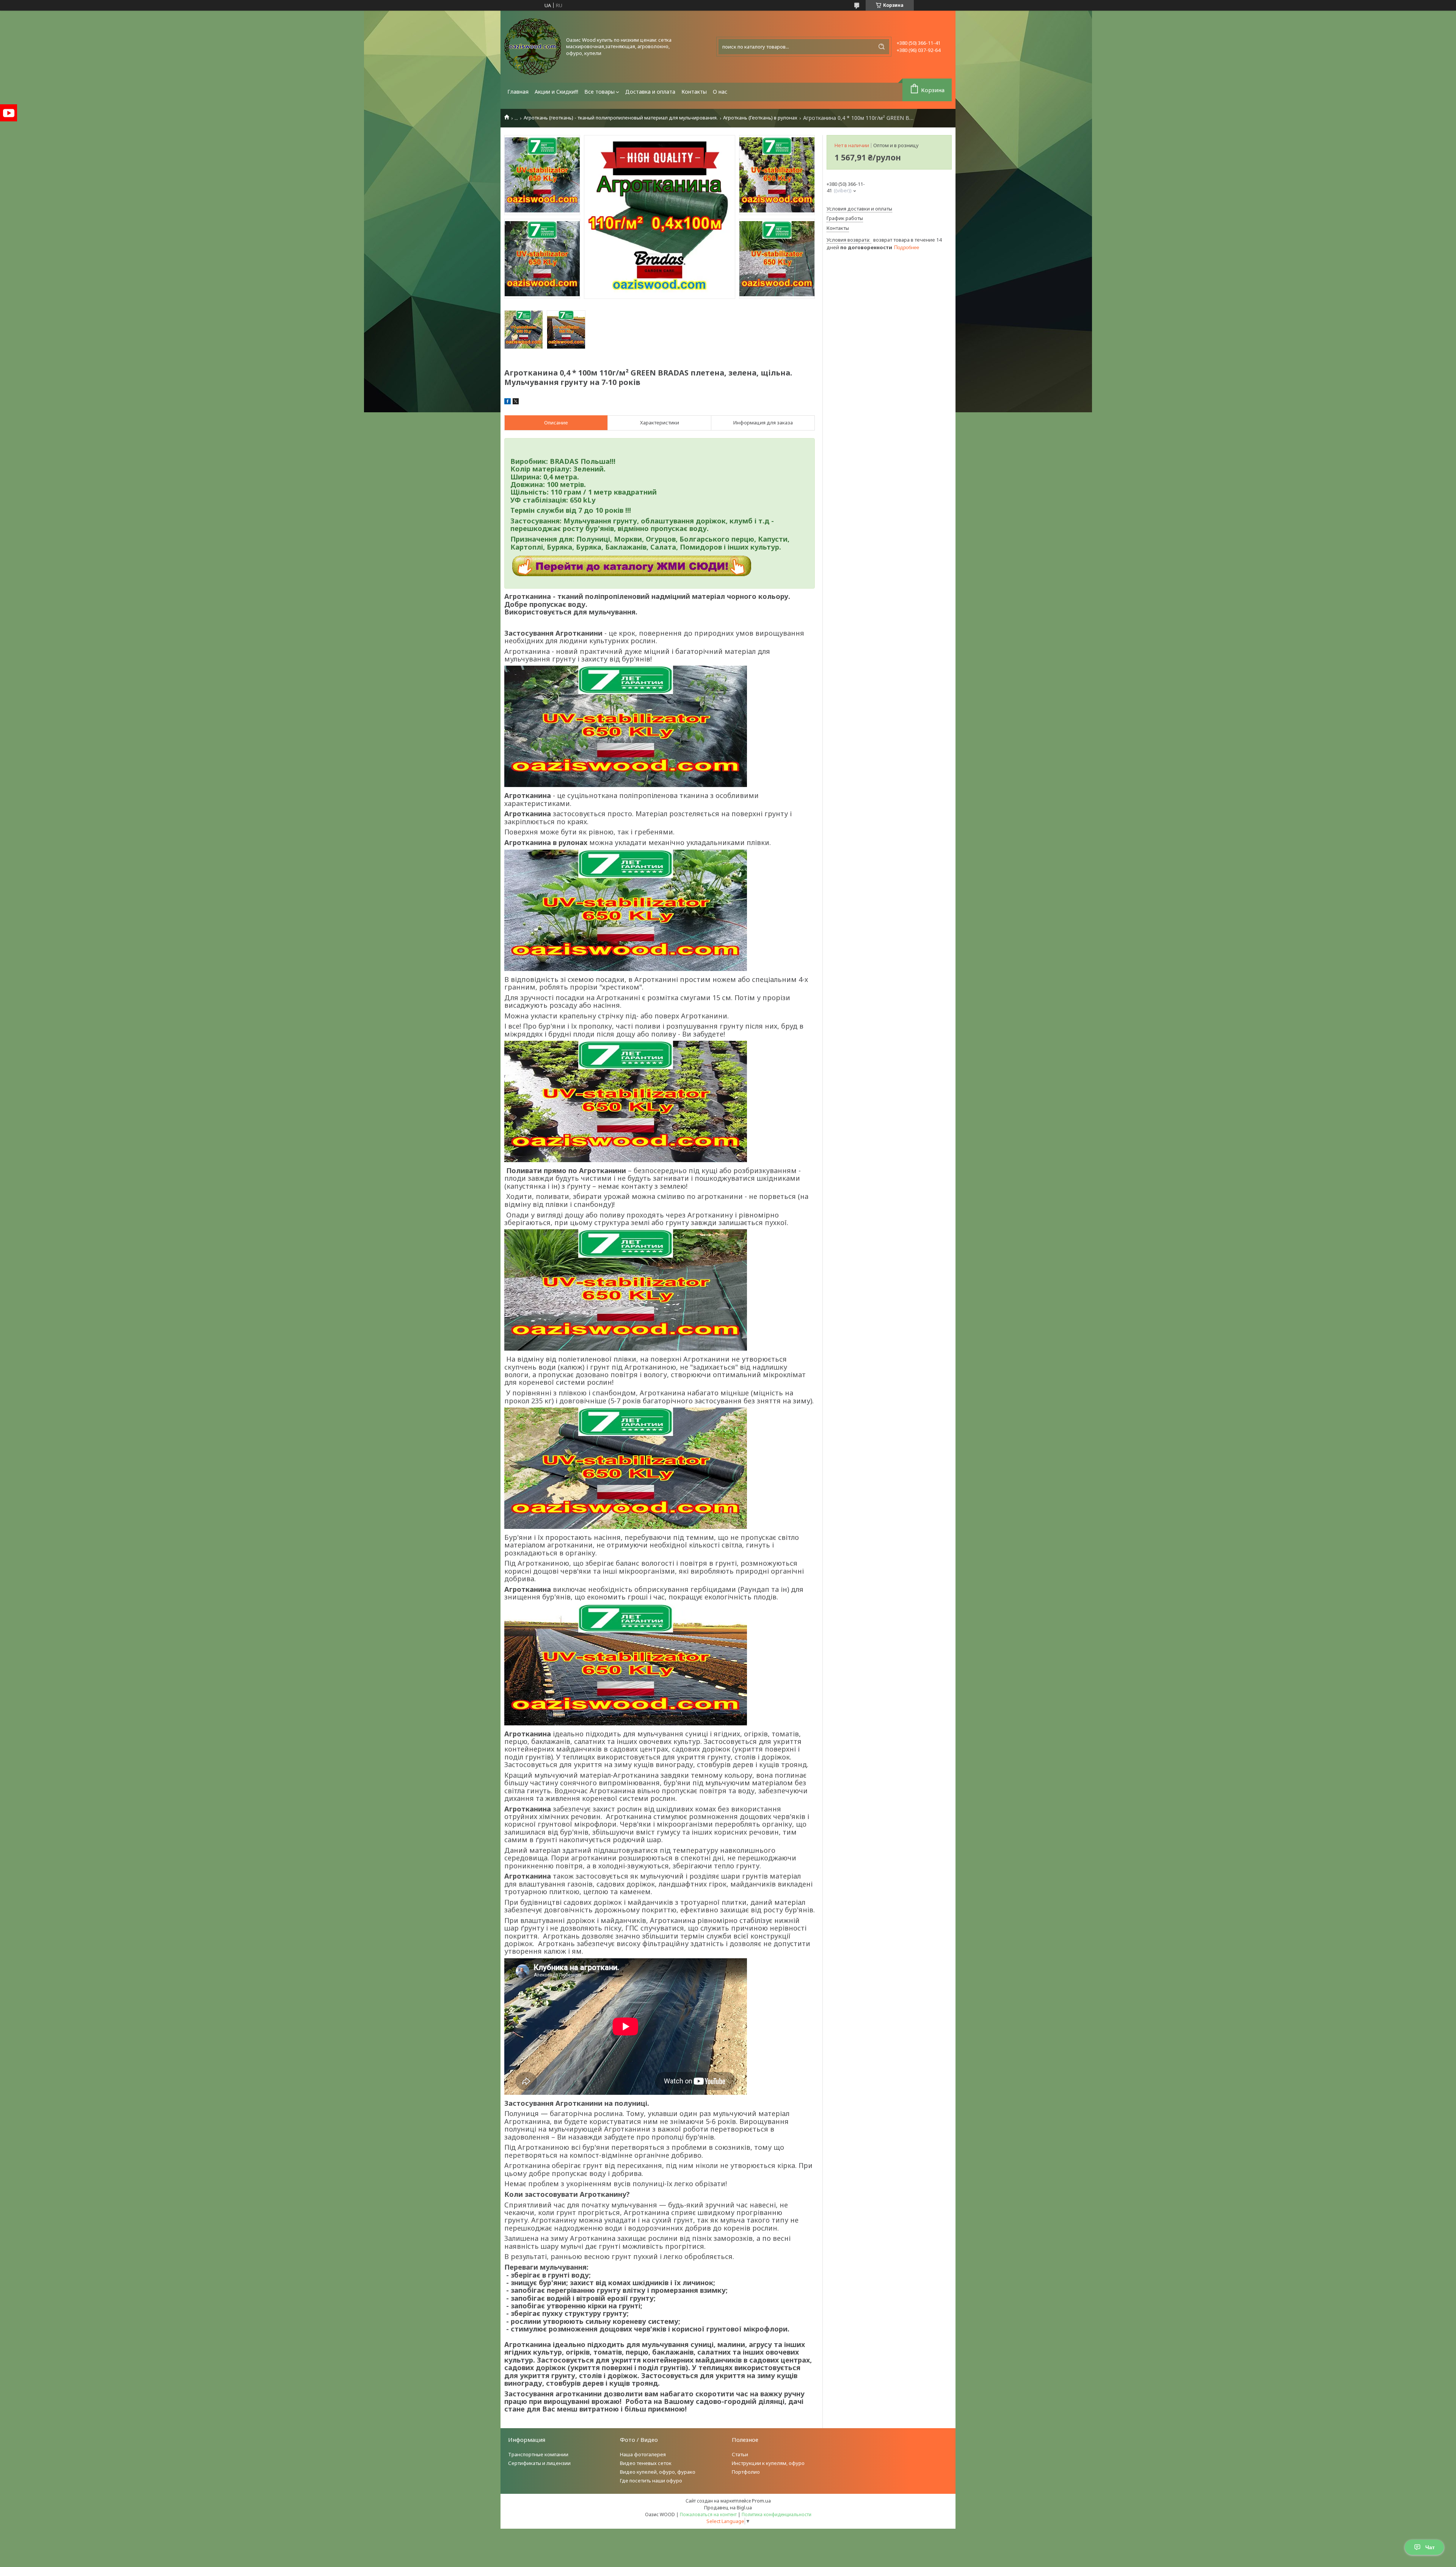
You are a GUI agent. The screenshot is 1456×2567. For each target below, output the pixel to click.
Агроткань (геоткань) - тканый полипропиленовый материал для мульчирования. (621, 118)
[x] (516, 402)
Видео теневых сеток (646, 2463)
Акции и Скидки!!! (556, 92)
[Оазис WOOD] (533, 47)
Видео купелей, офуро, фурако (658, 2472)
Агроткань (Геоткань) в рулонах (760, 118)
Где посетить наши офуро (651, 2481)
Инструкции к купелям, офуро (768, 2463)
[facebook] (508, 402)
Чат (1430, 2547)
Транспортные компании (538, 2454)
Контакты (694, 92)
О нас (720, 92)
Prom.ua (761, 2501)
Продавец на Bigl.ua (728, 2507)
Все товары (599, 92)
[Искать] (882, 47)
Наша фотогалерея (643, 2454)
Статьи (740, 2454)
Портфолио (746, 2472)
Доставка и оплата (650, 92)
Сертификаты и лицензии (539, 2463)
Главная (518, 92)
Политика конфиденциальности (777, 2514)
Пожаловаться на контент (708, 2514)
